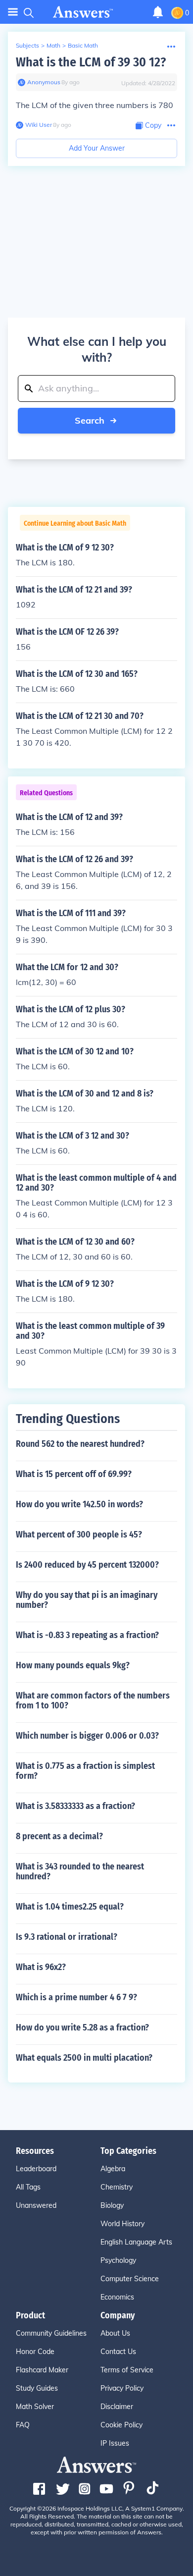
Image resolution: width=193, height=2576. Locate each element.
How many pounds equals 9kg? (73, 1665)
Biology (112, 2205)
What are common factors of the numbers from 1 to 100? (93, 1700)
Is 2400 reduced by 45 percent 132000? (87, 1565)
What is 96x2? (41, 1967)
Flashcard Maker (42, 2370)
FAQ (23, 2425)
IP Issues (115, 2443)
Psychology (118, 2260)
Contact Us (118, 2352)
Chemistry (117, 2187)
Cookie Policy (121, 2425)
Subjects (27, 45)
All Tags (28, 2187)
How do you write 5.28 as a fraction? (82, 2028)
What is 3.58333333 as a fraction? (75, 1806)
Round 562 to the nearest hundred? (80, 1444)
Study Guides (37, 2388)
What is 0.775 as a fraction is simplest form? (85, 1771)
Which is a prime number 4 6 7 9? (76, 1997)
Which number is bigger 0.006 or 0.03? (87, 1736)
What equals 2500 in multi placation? (84, 2058)
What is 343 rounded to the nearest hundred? (80, 1871)
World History (122, 2224)
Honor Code (35, 2352)
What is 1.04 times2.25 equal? (70, 1907)
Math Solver (35, 2407)
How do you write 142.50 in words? (79, 1504)
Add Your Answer (97, 148)
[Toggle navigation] (13, 12)
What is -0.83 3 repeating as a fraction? (87, 1635)
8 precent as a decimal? (59, 1836)
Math (53, 45)
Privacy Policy (122, 2388)
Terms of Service (127, 2370)
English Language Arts (136, 2242)
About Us (115, 2333)
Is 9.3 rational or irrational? (67, 1937)
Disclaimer (117, 2407)
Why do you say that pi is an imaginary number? (87, 1600)
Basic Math (83, 45)
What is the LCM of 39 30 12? (91, 62)
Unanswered (36, 2205)
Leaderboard (36, 2169)
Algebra (113, 2169)
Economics (117, 2297)
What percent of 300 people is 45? (79, 1535)
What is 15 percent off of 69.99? (74, 1474)
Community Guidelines (51, 2333)
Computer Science (130, 2279)
